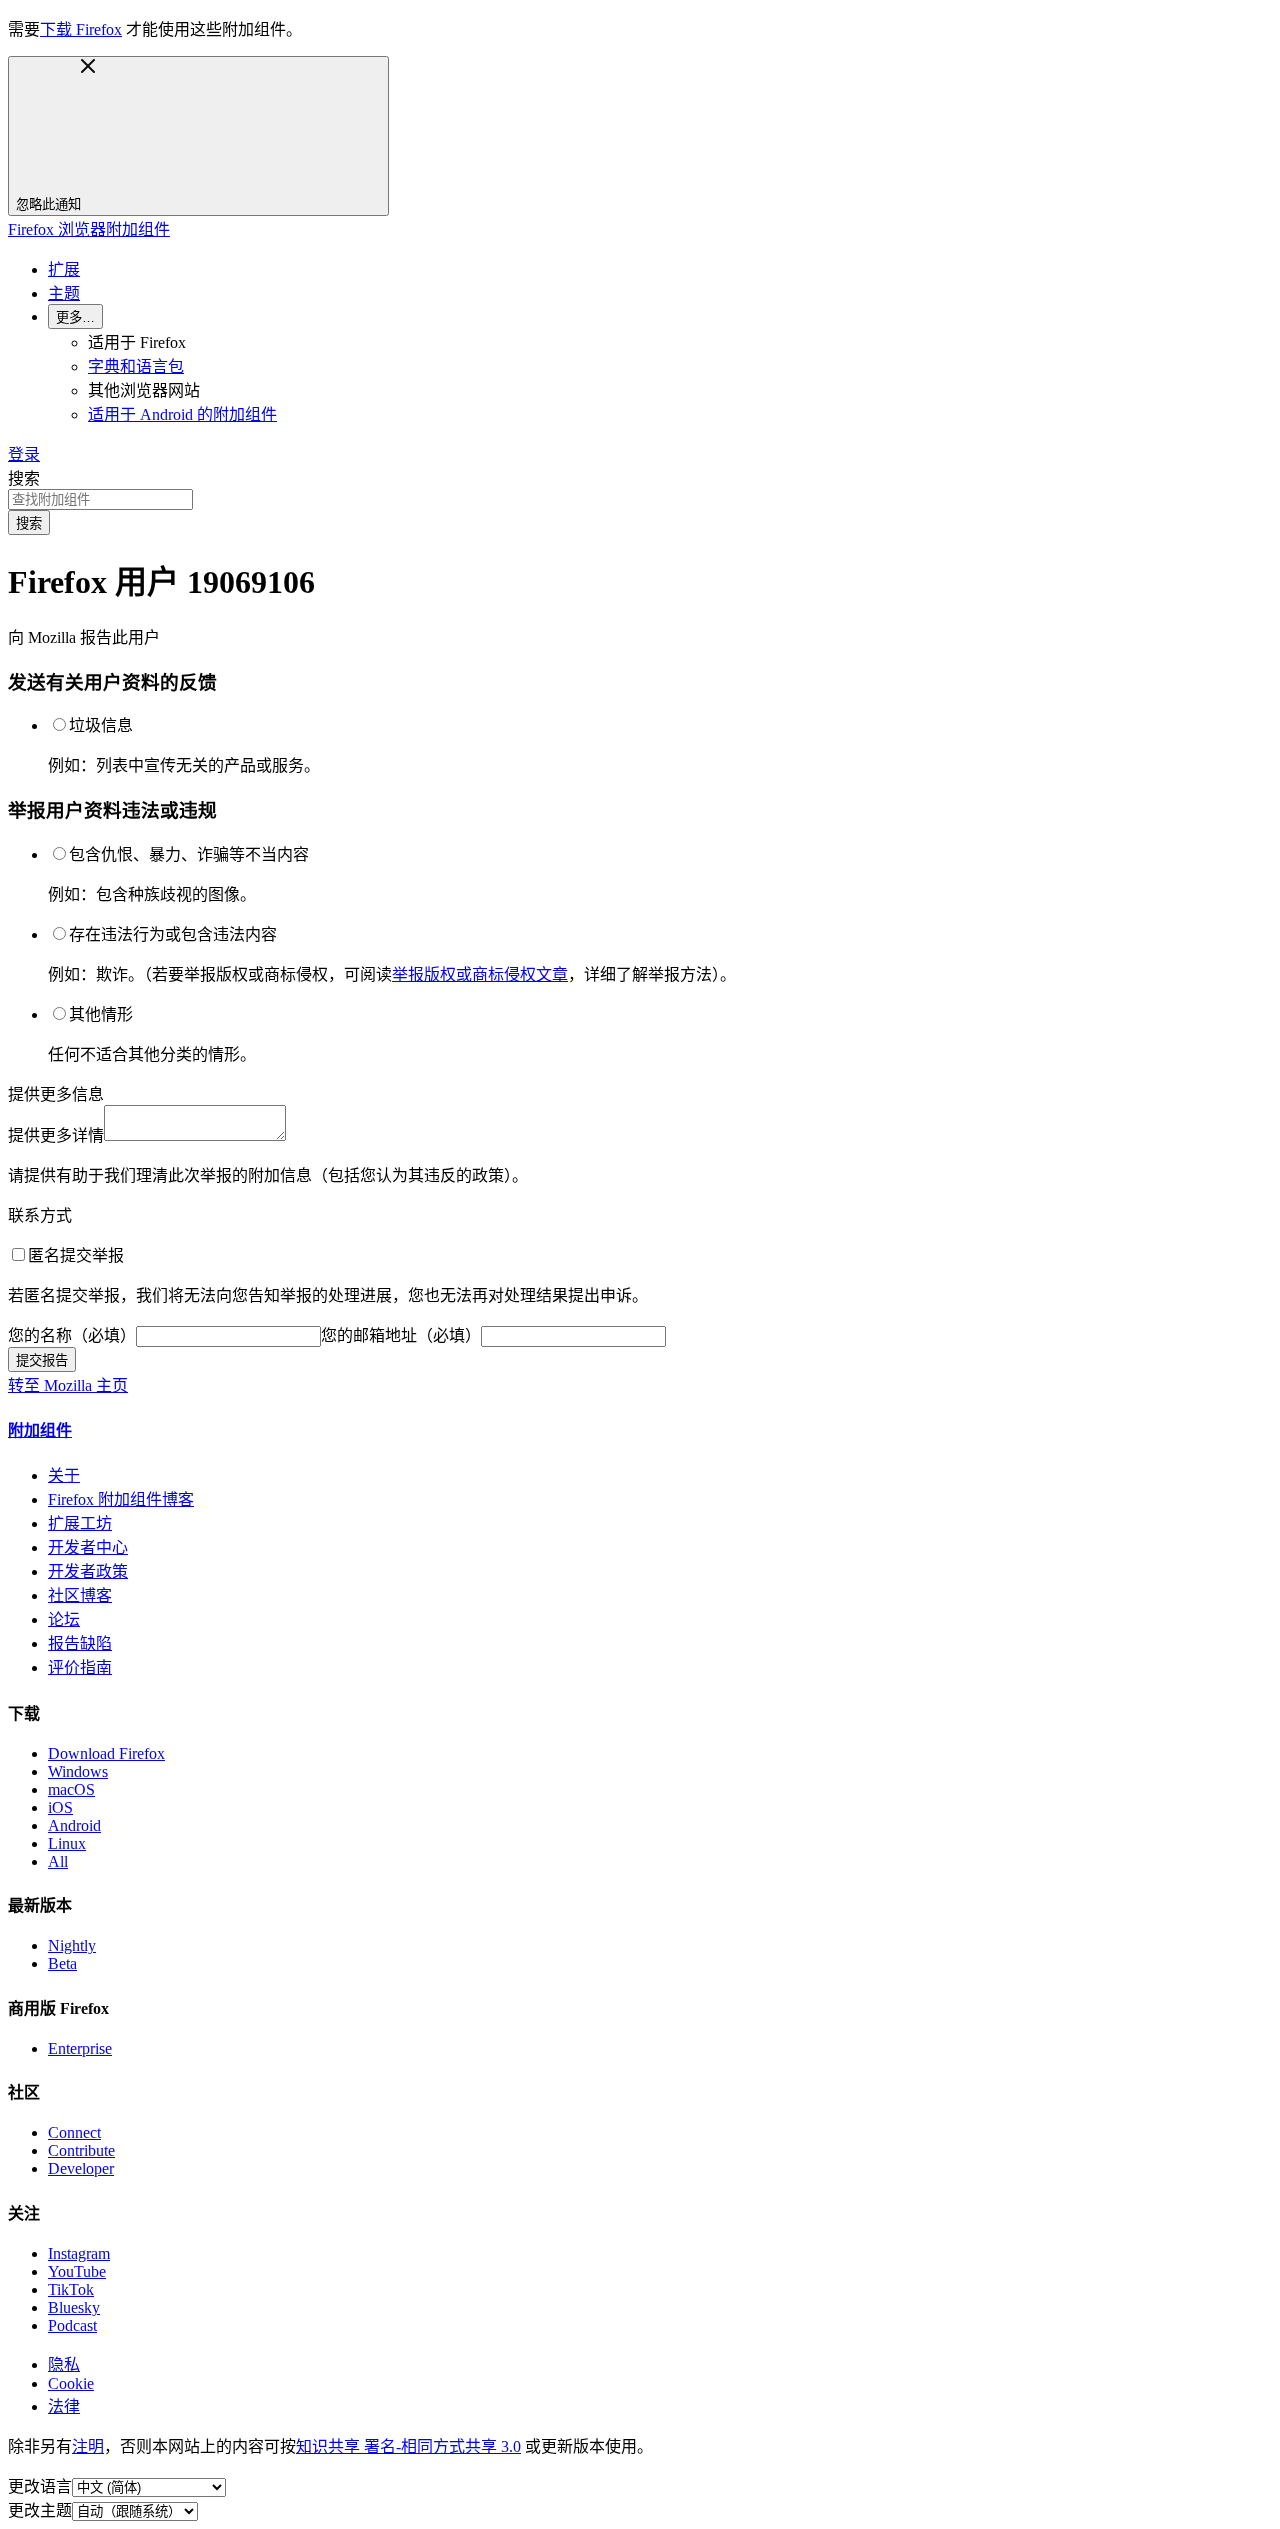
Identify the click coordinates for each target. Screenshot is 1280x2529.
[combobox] (640, 499)
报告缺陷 (80, 1643)
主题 (64, 293)
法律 (64, 2406)
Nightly (72, 1945)
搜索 (24, 478)
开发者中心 (88, 1547)
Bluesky (74, 2307)
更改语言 (40, 2486)
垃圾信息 (101, 725)
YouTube (77, 2271)
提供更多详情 (56, 1135)
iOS (60, 1807)
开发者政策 (88, 1571)
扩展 (64, 269)
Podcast (72, 2325)
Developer (81, 2168)
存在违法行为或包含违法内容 (173, 934)
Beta (62, 1963)
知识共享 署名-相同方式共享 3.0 (408, 2446)
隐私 (64, 2364)
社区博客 (80, 1595)
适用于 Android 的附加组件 (182, 414)
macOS (71, 1789)
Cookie (71, 2383)
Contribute (81, 2150)
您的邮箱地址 (401, 1335)
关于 (64, 1475)
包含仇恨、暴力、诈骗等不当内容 (189, 854)
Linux (67, 1843)
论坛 (64, 1619)
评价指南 (80, 1667)
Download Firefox (106, 1753)
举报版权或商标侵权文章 (480, 974)
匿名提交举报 (76, 1255)
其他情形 (101, 1014)
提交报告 (42, 1360)
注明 (88, 2446)
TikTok (71, 2289)
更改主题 (40, 2510)
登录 (24, 454)
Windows (78, 1771)
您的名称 (72, 1335)
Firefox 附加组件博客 (121, 1499)
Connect (74, 2132)
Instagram (79, 2253)
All (58, 1861)
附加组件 (40, 1430)
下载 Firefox (81, 29)
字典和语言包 (136, 366)
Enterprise (80, 2048)
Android (74, 1825)
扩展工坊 (80, 1523)
